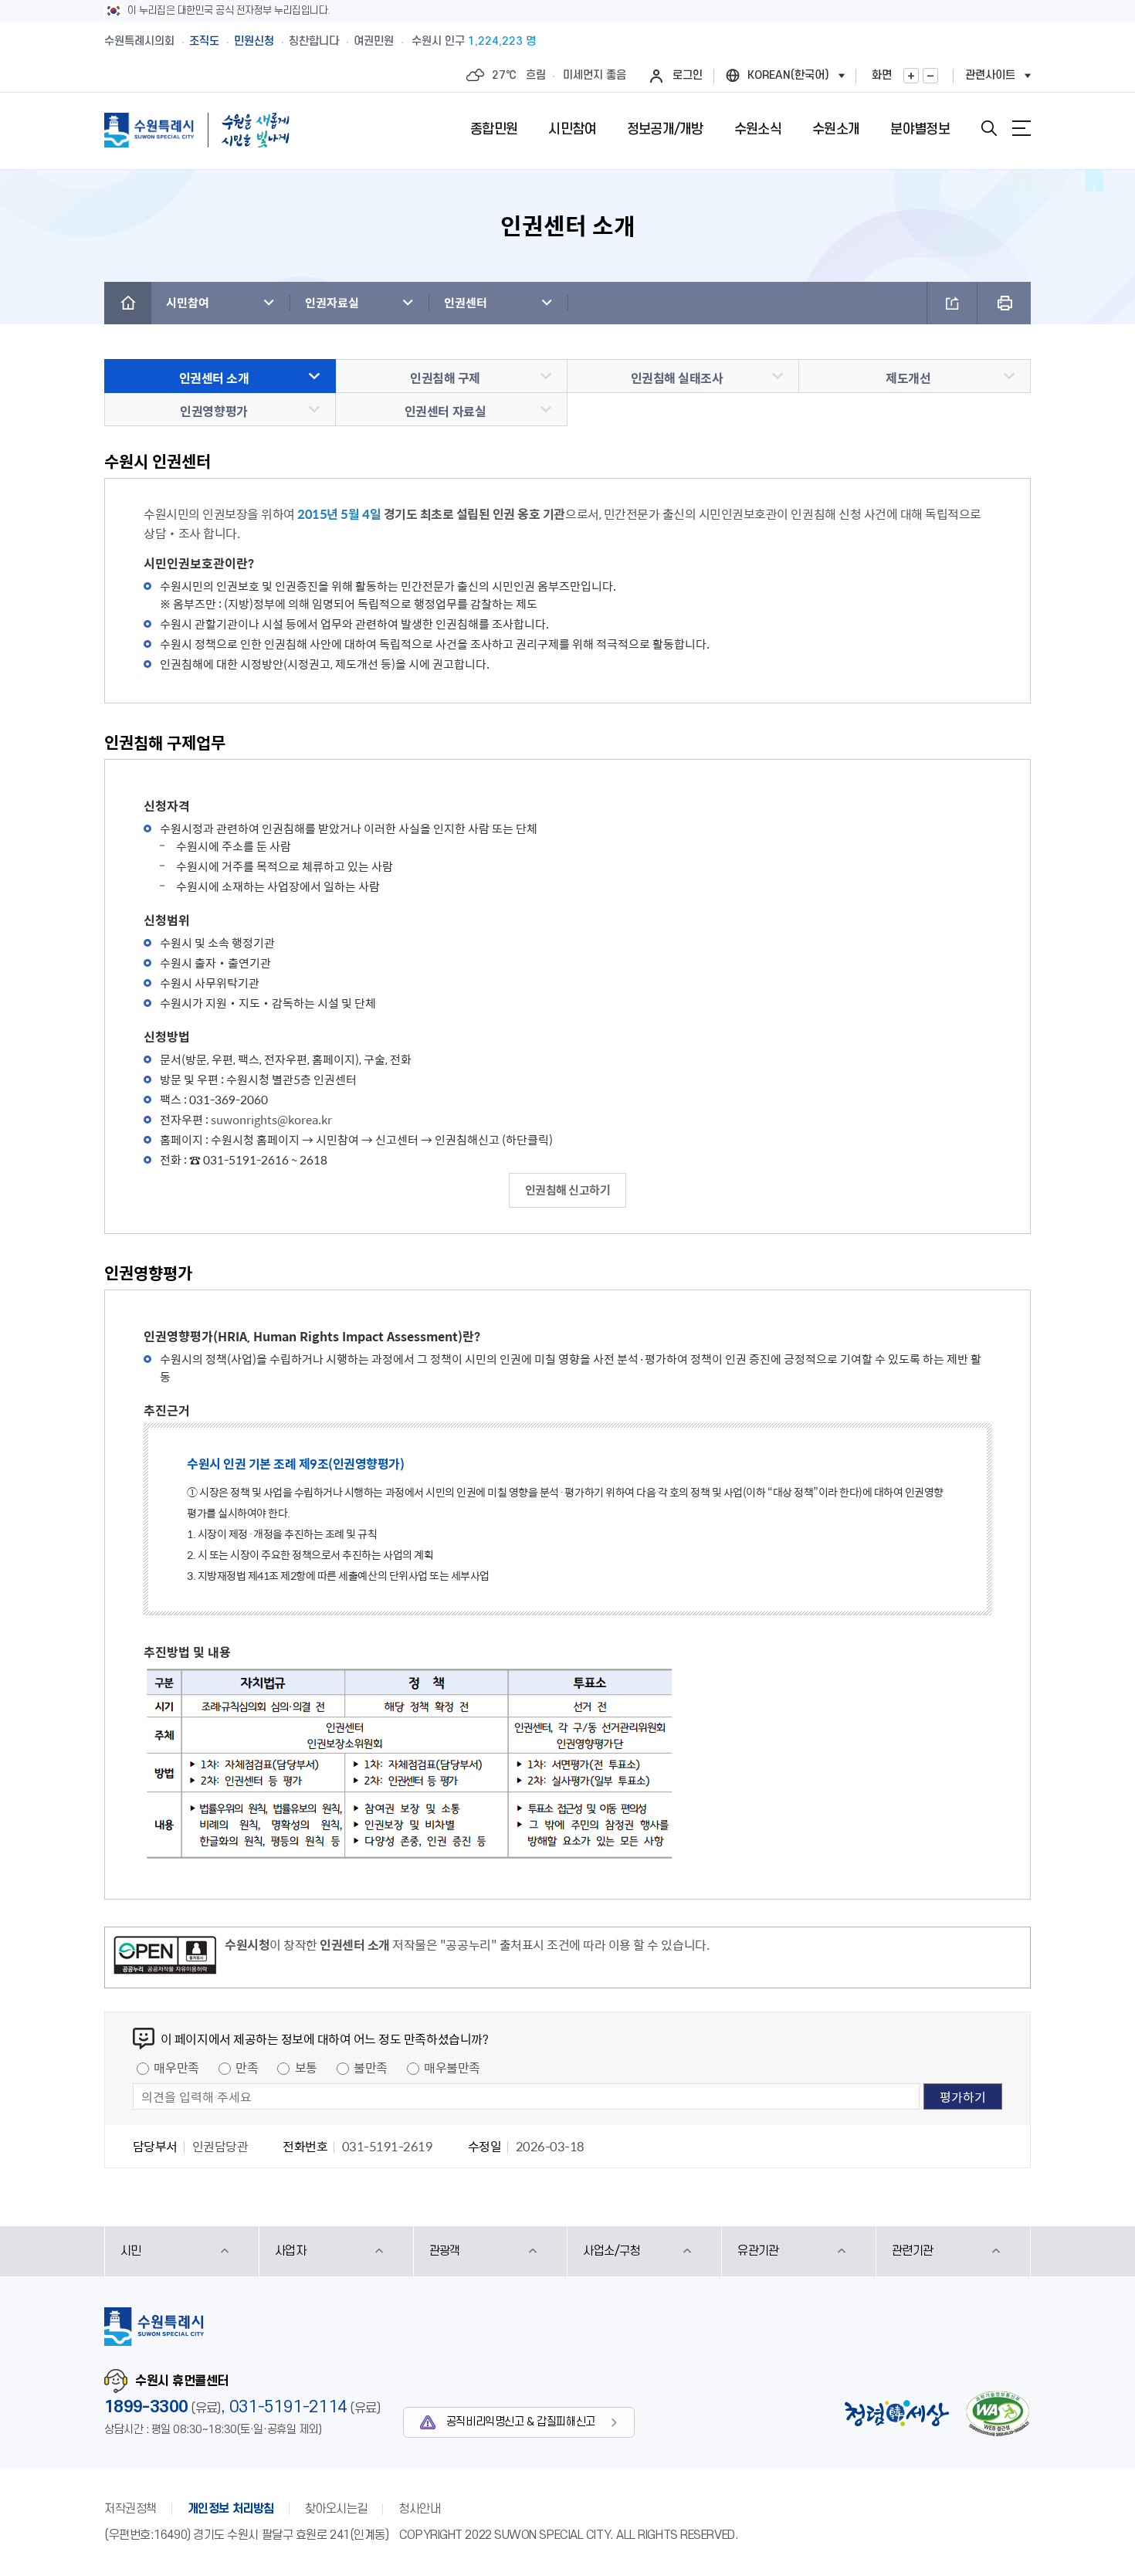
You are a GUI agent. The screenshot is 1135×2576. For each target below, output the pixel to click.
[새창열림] (165, 1957)
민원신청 (254, 41)
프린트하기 (1004, 303)
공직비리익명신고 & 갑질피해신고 (521, 2422)
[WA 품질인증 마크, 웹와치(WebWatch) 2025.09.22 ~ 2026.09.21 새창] (998, 2413)
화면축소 (930, 76)
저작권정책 (130, 2509)
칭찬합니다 (314, 41)
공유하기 (952, 303)
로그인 (688, 75)
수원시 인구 (474, 41)
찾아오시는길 (336, 2509)
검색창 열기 (989, 128)
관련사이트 (990, 75)
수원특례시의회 (139, 41)
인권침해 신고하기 (568, 1190)
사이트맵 (1021, 128)
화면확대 (911, 76)
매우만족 (176, 2067)
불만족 (371, 2067)
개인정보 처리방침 (231, 2509)
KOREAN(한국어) (788, 75)
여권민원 (374, 41)
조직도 (204, 41)
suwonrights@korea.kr (271, 1120)
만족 (247, 2067)
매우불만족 (452, 2067)
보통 (306, 2067)
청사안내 (419, 2509)
